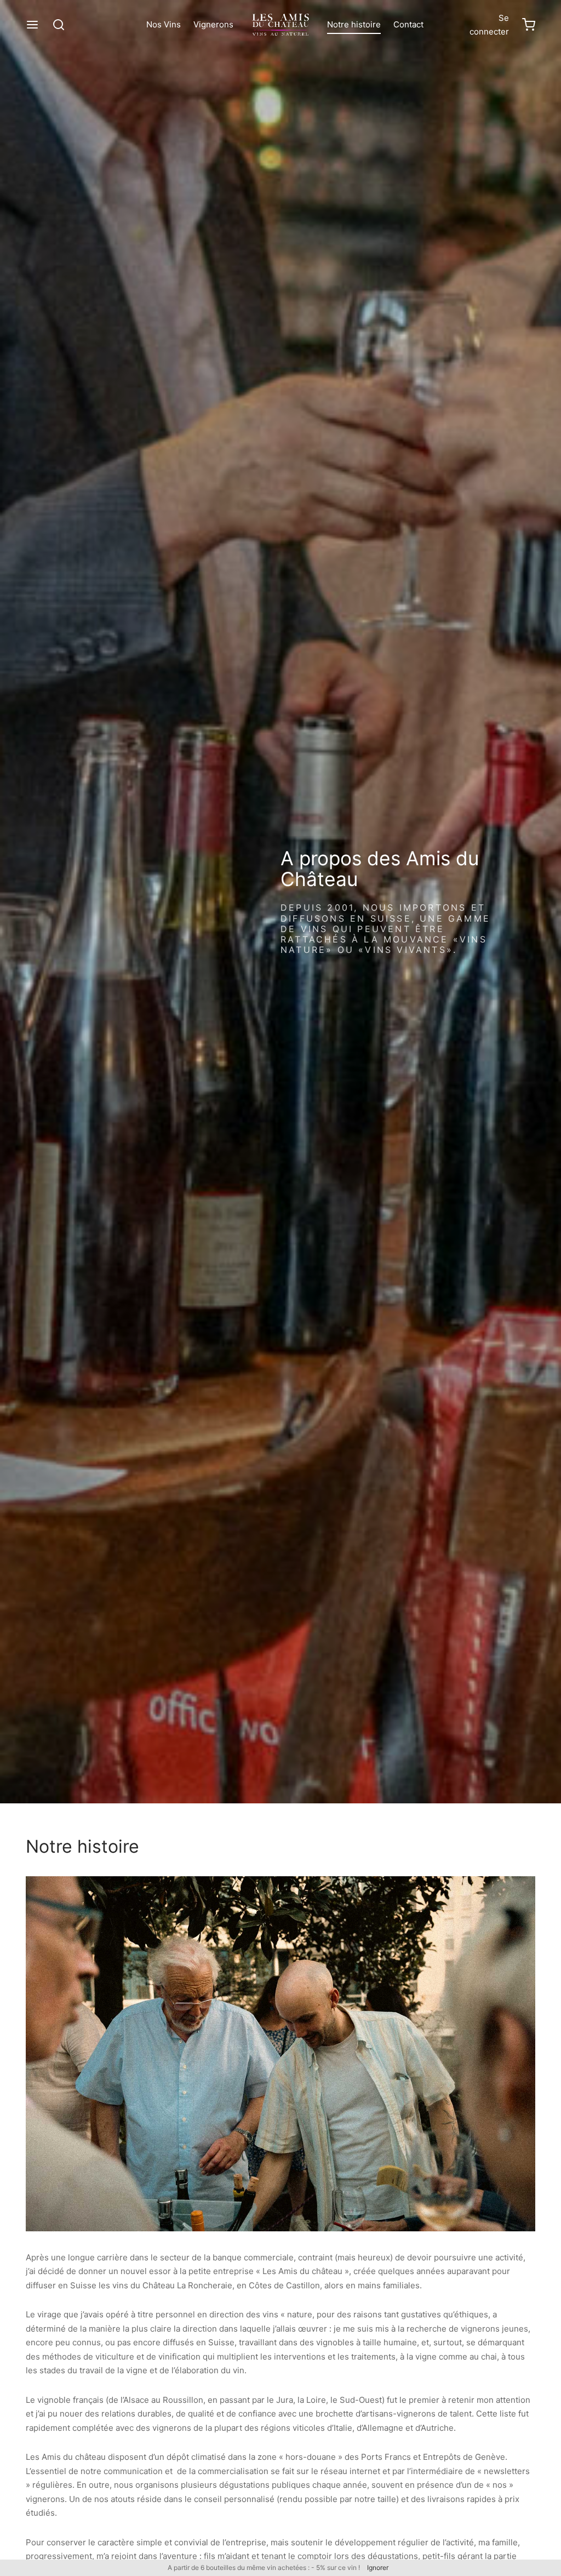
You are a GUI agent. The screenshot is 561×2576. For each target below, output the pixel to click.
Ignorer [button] (378, 2568)
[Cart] (529, 25)
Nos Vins (164, 24)
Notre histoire (354, 24)
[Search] (59, 25)
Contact (408, 24)
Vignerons (213, 24)
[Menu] (32, 25)
